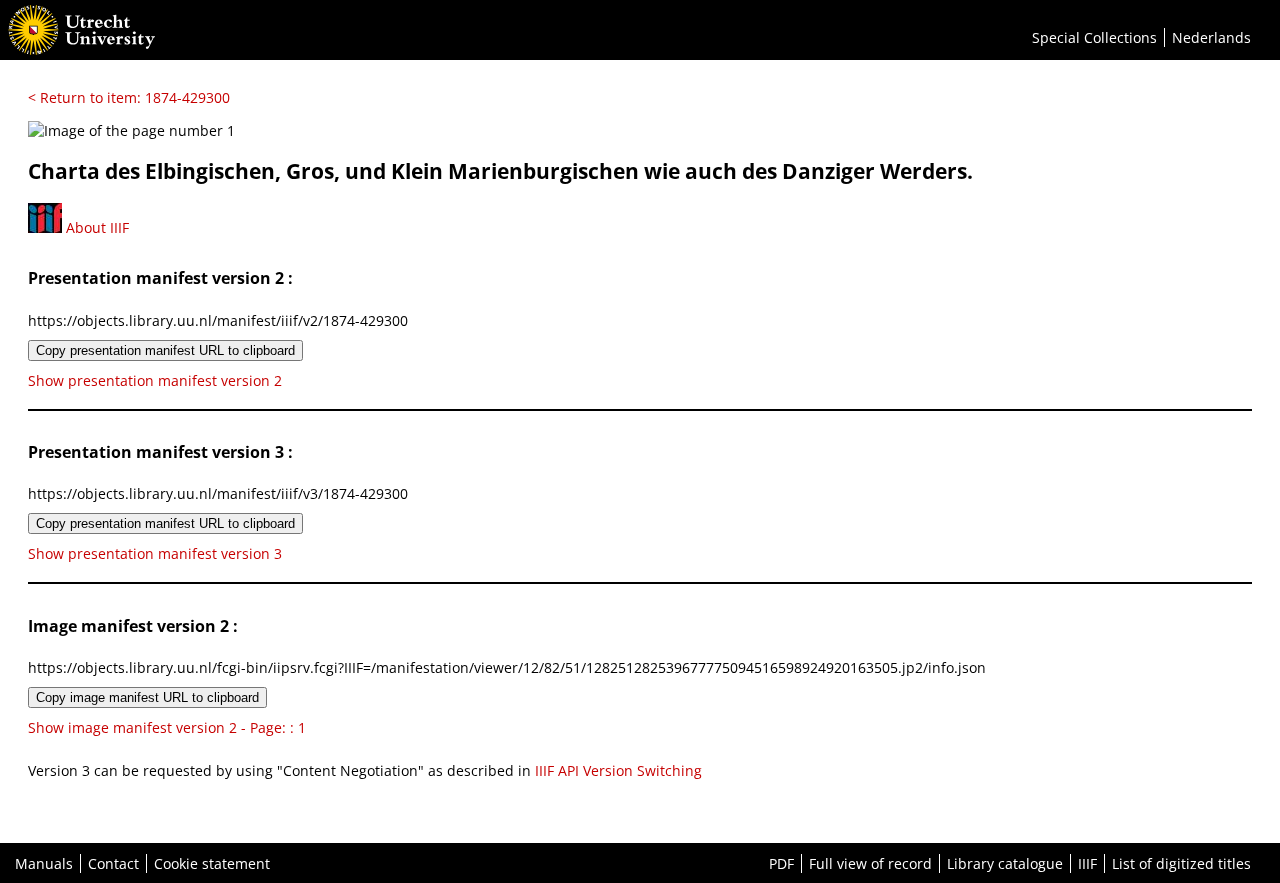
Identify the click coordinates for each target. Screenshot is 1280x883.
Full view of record (870, 863)
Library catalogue (1005, 863)
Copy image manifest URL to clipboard (147, 697)
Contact (113, 863)
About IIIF (95, 227)
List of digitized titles (1181, 863)
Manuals (44, 863)
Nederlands (1211, 37)
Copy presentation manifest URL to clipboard (165, 350)
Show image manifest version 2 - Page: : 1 (167, 727)
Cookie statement (212, 863)
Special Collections (1094, 37)
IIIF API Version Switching (618, 770)
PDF (781, 863)
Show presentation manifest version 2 (155, 380)
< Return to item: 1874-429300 (129, 97)
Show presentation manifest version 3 (155, 553)
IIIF (1087, 863)
